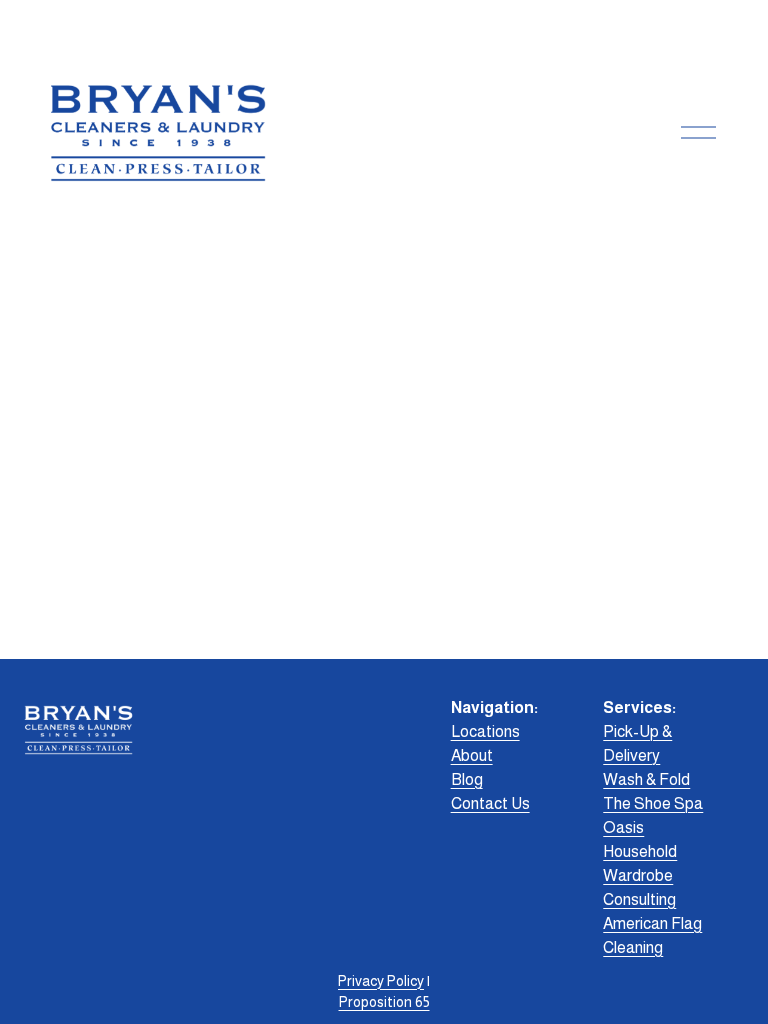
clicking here (309, 383)
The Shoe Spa (653, 803)
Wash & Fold (646, 779)
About (472, 755)
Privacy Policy (381, 981)
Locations (485, 731)
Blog (467, 779)
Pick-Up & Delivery (637, 743)
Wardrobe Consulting (639, 887)
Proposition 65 (384, 1002)
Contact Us (490, 803)
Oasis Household (640, 839)
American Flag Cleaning (652, 935)
